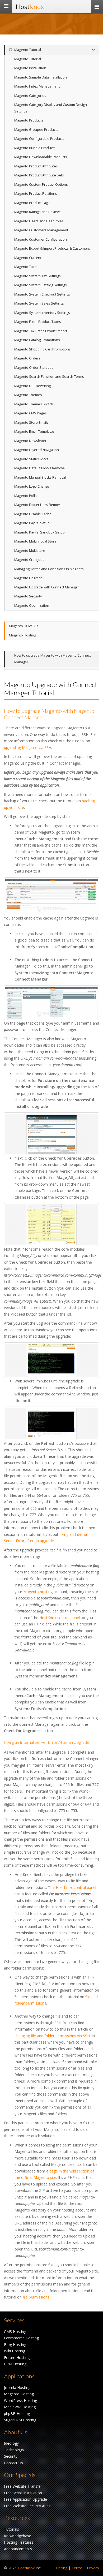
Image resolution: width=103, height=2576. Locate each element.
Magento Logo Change (32, 486)
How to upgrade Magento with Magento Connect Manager (52, 659)
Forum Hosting (17, 2358)
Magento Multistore (30, 551)
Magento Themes (28, 395)
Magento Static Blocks (31, 459)
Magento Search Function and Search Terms (49, 377)
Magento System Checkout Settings (42, 294)
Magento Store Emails (31, 422)
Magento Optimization (32, 606)
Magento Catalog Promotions (37, 340)
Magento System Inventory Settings (42, 313)
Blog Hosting (15, 2345)
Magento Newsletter (30, 441)
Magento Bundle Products (35, 148)
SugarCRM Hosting (20, 2420)
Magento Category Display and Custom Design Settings (51, 108)
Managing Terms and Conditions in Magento (49, 569)
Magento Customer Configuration (41, 239)
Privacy (93, 2568)
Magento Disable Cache (33, 514)
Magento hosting (38, 1592)
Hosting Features (19, 2542)
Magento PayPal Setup (32, 523)
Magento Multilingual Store (35, 541)
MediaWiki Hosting (20, 2407)
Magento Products (29, 120)
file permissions (36, 2297)
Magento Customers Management (41, 230)
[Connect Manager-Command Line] (51, 1360)
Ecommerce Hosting (21, 2338)
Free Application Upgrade (25, 2499)
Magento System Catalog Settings (41, 285)
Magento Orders (27, 358)
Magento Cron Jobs (29, 560)
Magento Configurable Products (39, 139)
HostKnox (26, 2568)
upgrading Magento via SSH (28, 747)
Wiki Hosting (15, 2351)
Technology (14, 2450)
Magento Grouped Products (36, 130)
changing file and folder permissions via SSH (52, 2036)
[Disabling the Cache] (51, 896)
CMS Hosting (15, 2332)
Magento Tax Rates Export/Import (41, 331)
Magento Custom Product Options (41, 185)
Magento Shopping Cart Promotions (43, 349)
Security (11, 2456)
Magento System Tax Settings (38, 276)
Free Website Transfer (23, 2486)
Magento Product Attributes (36, 166)
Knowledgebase (18, 2536)
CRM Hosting (15, 2364)
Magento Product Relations (36, 194)
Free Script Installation (23, 2493)
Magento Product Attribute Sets (39, 175)
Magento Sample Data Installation (41, 77)
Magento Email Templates (34, 431)
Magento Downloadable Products (41, 157)
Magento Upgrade (29, 578)
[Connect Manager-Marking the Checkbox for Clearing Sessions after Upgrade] (51, 1134)
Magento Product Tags (32, 203)
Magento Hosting (22, 635)
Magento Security (28, 596)
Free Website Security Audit (27, 2506)
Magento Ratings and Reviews (38, 212)
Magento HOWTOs (24, 626)
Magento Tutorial (27, 50)
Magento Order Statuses (34, 368)
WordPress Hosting (20, 2401)
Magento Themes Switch (34, 404)
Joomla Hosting (17, 2388)
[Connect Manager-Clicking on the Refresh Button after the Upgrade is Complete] (51, 1423)
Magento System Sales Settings (39, 303)
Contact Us (13, 2463)
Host (30, 7)
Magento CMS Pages (31, 413)
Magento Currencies (30, 258)
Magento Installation (30, 68)
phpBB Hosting (17, 2414)
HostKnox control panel (60, 1618)
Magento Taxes (26, 267)
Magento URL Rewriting (32, 386)
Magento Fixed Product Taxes (38, 322)
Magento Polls (25, 496)
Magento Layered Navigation (37, 450)
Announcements (18, 2549)
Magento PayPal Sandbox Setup (39, 532)
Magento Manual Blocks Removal (40, 477)
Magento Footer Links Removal (38, 505)
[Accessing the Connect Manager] (51, 1003)
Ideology (11, 2443)
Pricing (62, 2568)
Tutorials (11, 2529)
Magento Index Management (37, 86)
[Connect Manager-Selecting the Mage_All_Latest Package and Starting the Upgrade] (51, 1225)
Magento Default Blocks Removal (40, 468)
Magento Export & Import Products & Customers (52, 248)
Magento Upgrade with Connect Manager (47, 587)
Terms (77, 2568)
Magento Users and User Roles (39, 221)
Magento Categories (30, 96)
